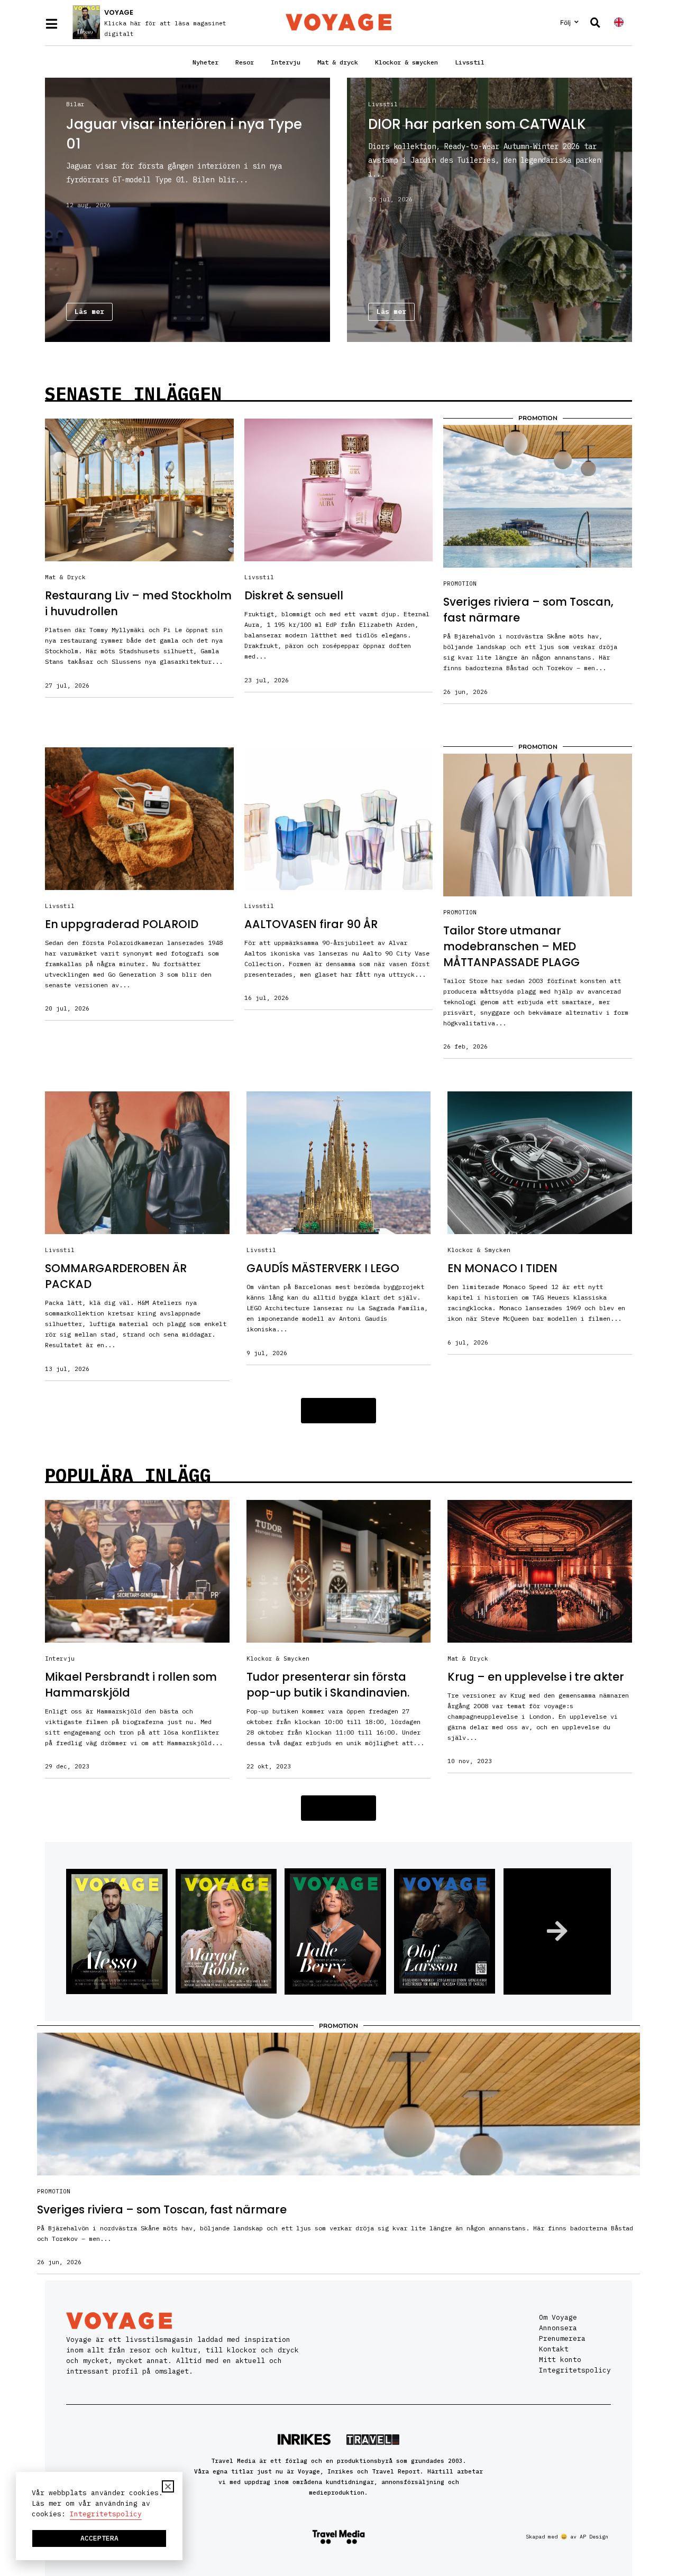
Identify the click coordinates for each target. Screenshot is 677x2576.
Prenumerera (562, 2338)
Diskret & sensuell (294, 595)
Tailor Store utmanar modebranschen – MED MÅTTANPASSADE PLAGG (511, 946)
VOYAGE (119, 12)
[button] (338, 1411)
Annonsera (558, 2328)
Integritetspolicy (575, 2370)
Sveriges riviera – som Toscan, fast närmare (162, 2209)
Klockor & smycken (406, 62)
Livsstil (470, 62)
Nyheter (205, 62)
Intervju (286, 62)
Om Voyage (558, 2317)
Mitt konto (560, 2360)
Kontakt (554, 2349)
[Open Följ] (577, 22)
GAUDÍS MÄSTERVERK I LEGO (323, 1268)
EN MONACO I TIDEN (502, 1268)
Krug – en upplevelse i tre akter (536, 1677)
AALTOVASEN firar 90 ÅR (311, 924)
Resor (245, 62)
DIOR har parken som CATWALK (477, 124)
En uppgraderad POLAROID (122, 924)
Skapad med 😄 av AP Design (567, 2537)
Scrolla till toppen (649, 2501)
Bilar (75, 104)
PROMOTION (460, 583)
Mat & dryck (338, 62)
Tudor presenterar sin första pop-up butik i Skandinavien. (328, 1685)
